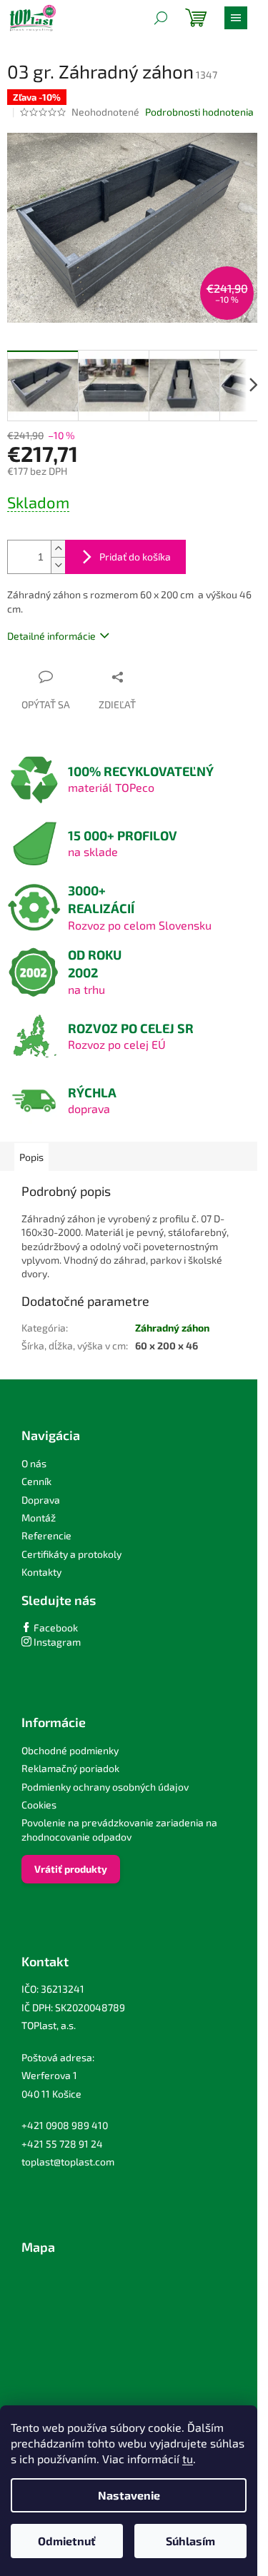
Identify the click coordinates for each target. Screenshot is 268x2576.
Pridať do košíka (135, 557)
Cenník (36, 1481)
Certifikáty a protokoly (71, 1554)
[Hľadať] (161, 18)
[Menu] (236, 18)
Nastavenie (129, 2495)
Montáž (39, 1518)
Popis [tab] (31, 1157)
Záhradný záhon (172, 1328)
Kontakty (41, 1572)
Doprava (41, 1500)
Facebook (55, 1627)
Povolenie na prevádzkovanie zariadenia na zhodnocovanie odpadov (119, 1829)
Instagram (56, 1642)
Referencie (46, 1535)
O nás (34, 1463)
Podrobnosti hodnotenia (199, 112)
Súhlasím (190, 2541)
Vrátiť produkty (71, 1869)
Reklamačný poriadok (70, 1768)
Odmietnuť (67, 2541)
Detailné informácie (51, 636)
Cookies (39, 1805)
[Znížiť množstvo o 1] (58, 565)
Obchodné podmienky (70, 1750)
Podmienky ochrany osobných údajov (105, 1787)
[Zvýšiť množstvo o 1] (58, 549)
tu (188, 2459)
